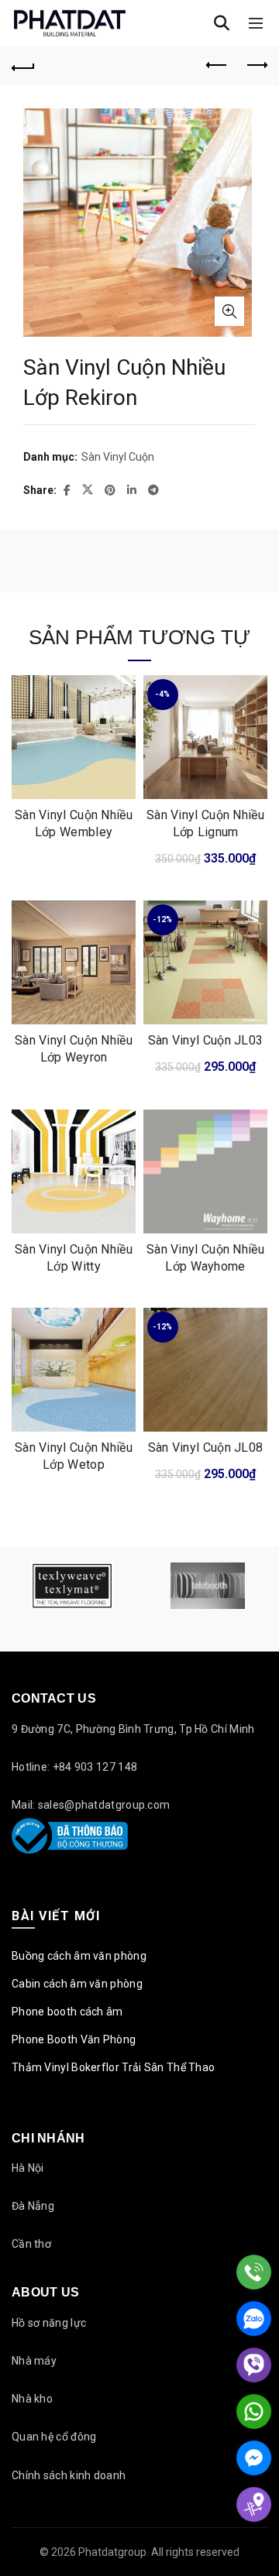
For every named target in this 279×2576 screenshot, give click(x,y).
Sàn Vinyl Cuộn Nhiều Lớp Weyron (74, 1049)
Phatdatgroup (112, 2552)
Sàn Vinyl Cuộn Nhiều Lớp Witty (74, 1258)
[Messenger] (254, 2458)
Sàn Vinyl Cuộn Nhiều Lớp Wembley (74, 823)
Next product (256, 66)
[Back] (23, 66)
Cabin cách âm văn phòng (77, 1984)
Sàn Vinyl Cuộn (118, 457)
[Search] (222, 23)
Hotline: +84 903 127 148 (74, 1767)
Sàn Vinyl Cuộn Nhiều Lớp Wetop (74, 1456)
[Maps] (254, 2504)
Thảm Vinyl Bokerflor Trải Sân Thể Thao (113, 2067)
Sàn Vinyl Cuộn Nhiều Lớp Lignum (205, 823)
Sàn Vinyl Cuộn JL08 (206, 1447)
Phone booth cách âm (67, 2012)
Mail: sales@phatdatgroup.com (91, 1805)
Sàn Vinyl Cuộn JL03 (206, 1040)
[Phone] (254, 2272)
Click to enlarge (229, 311)
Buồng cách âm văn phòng (79, 1956)
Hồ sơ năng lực (49, 2323)
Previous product (217, 66)
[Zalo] (254, 2319)
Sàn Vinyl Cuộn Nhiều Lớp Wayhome (205, 1258)
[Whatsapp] (254, 2411)
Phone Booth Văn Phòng (74, 2039)
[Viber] (254, 2365)
